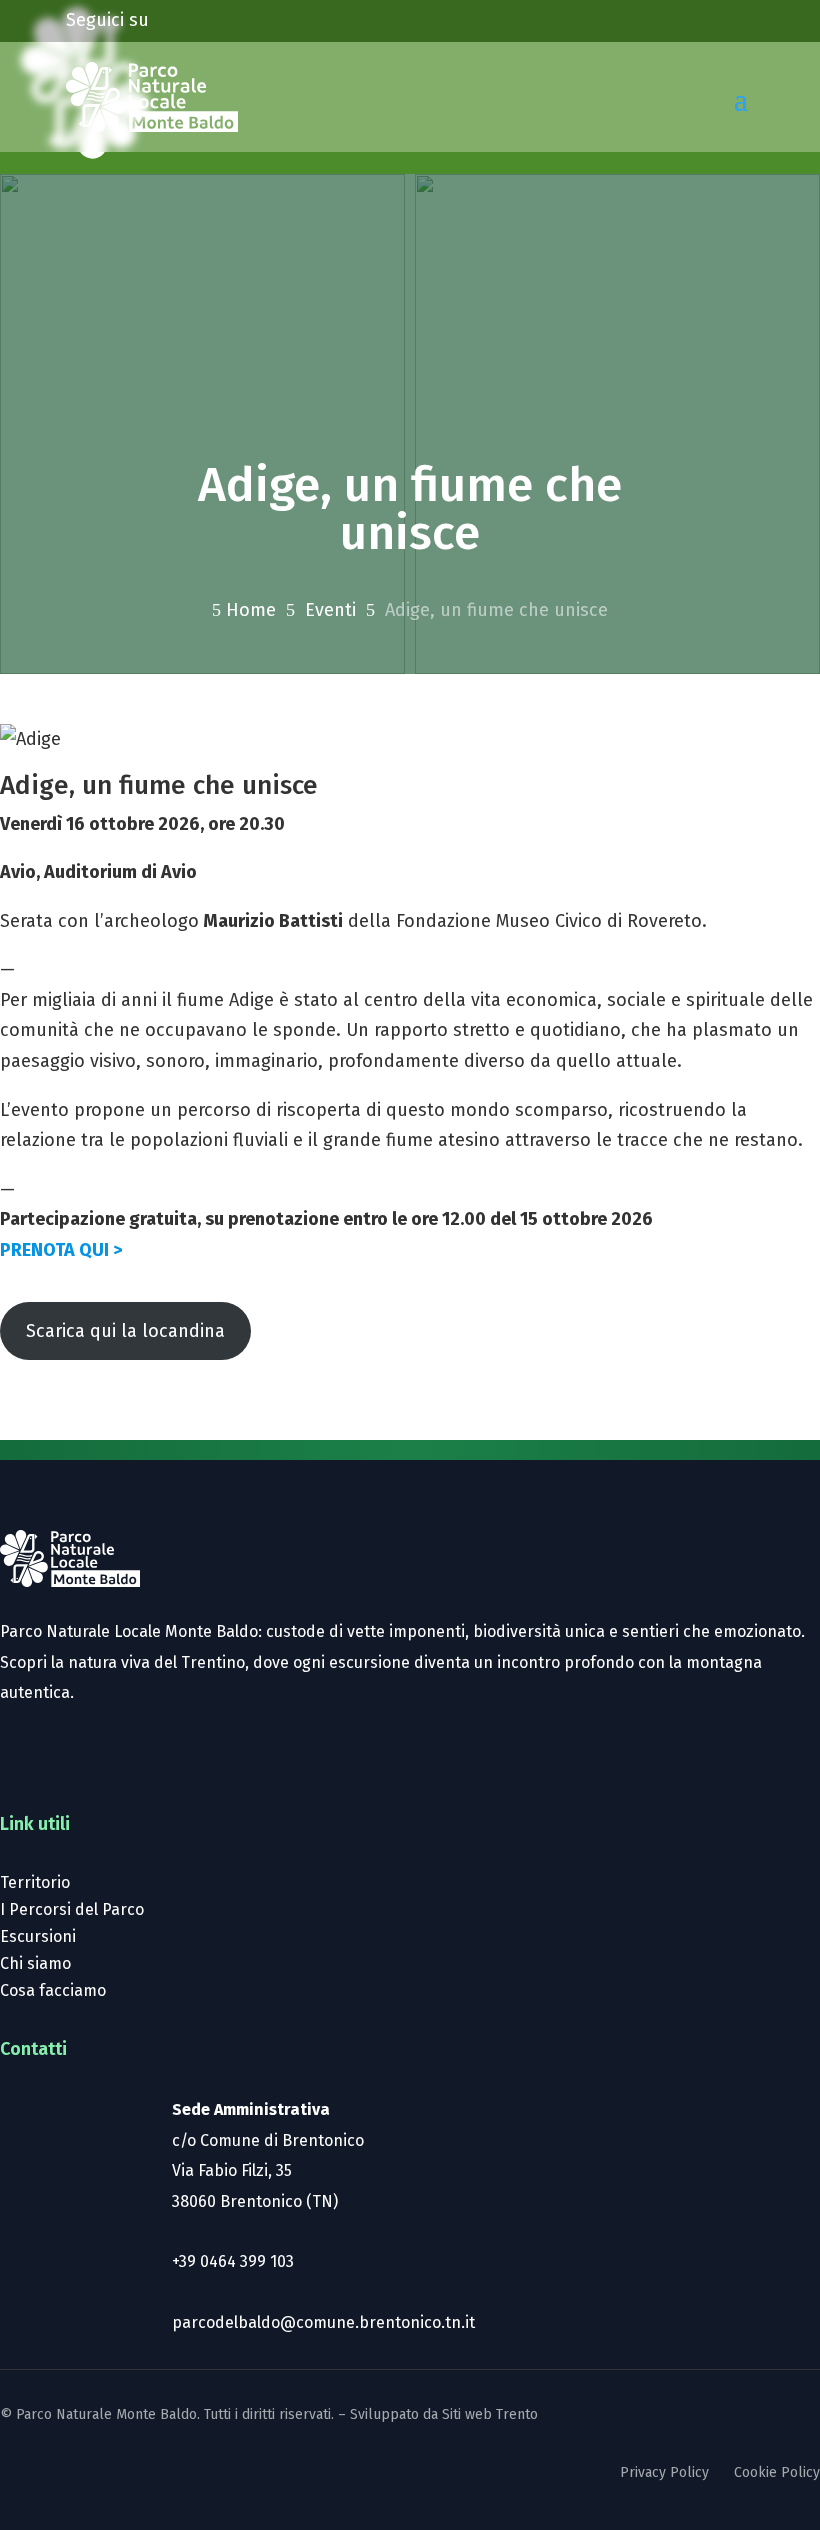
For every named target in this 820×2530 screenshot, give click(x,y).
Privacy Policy (664, 2472)
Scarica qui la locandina (125, 1331)
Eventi (330, 610)
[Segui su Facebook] (195, 16)
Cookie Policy (777, 2472)
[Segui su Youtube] (275, 16)
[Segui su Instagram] (235, 16)
